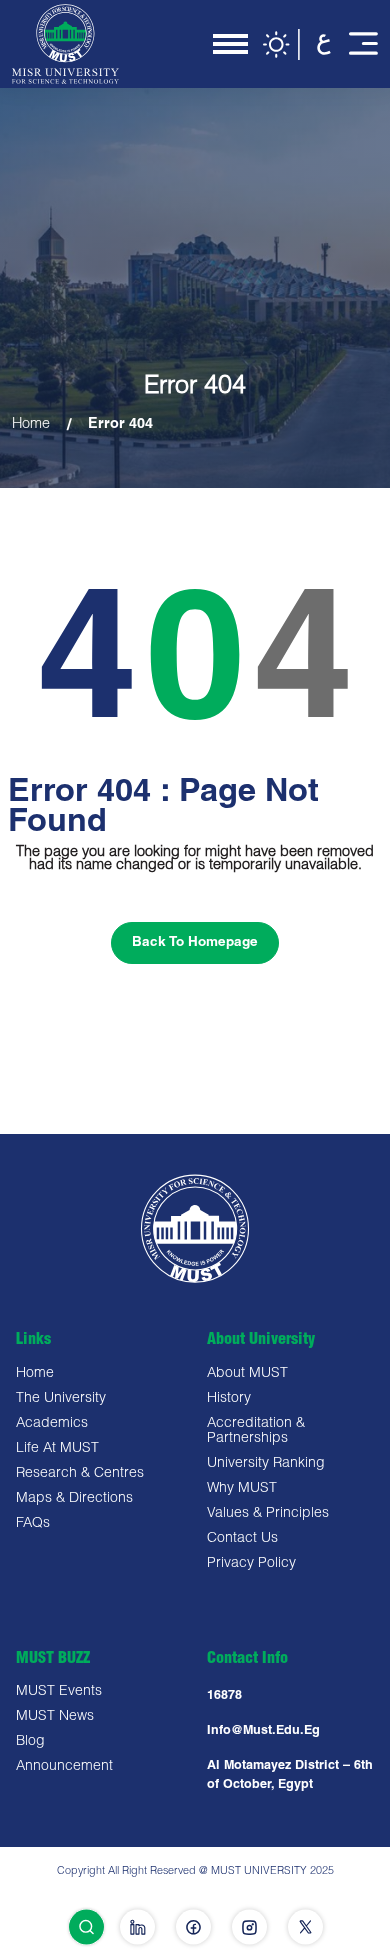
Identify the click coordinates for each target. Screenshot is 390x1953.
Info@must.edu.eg (263, 1731)
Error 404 (120, 425)
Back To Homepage (195, 943)
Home (31, 425)
